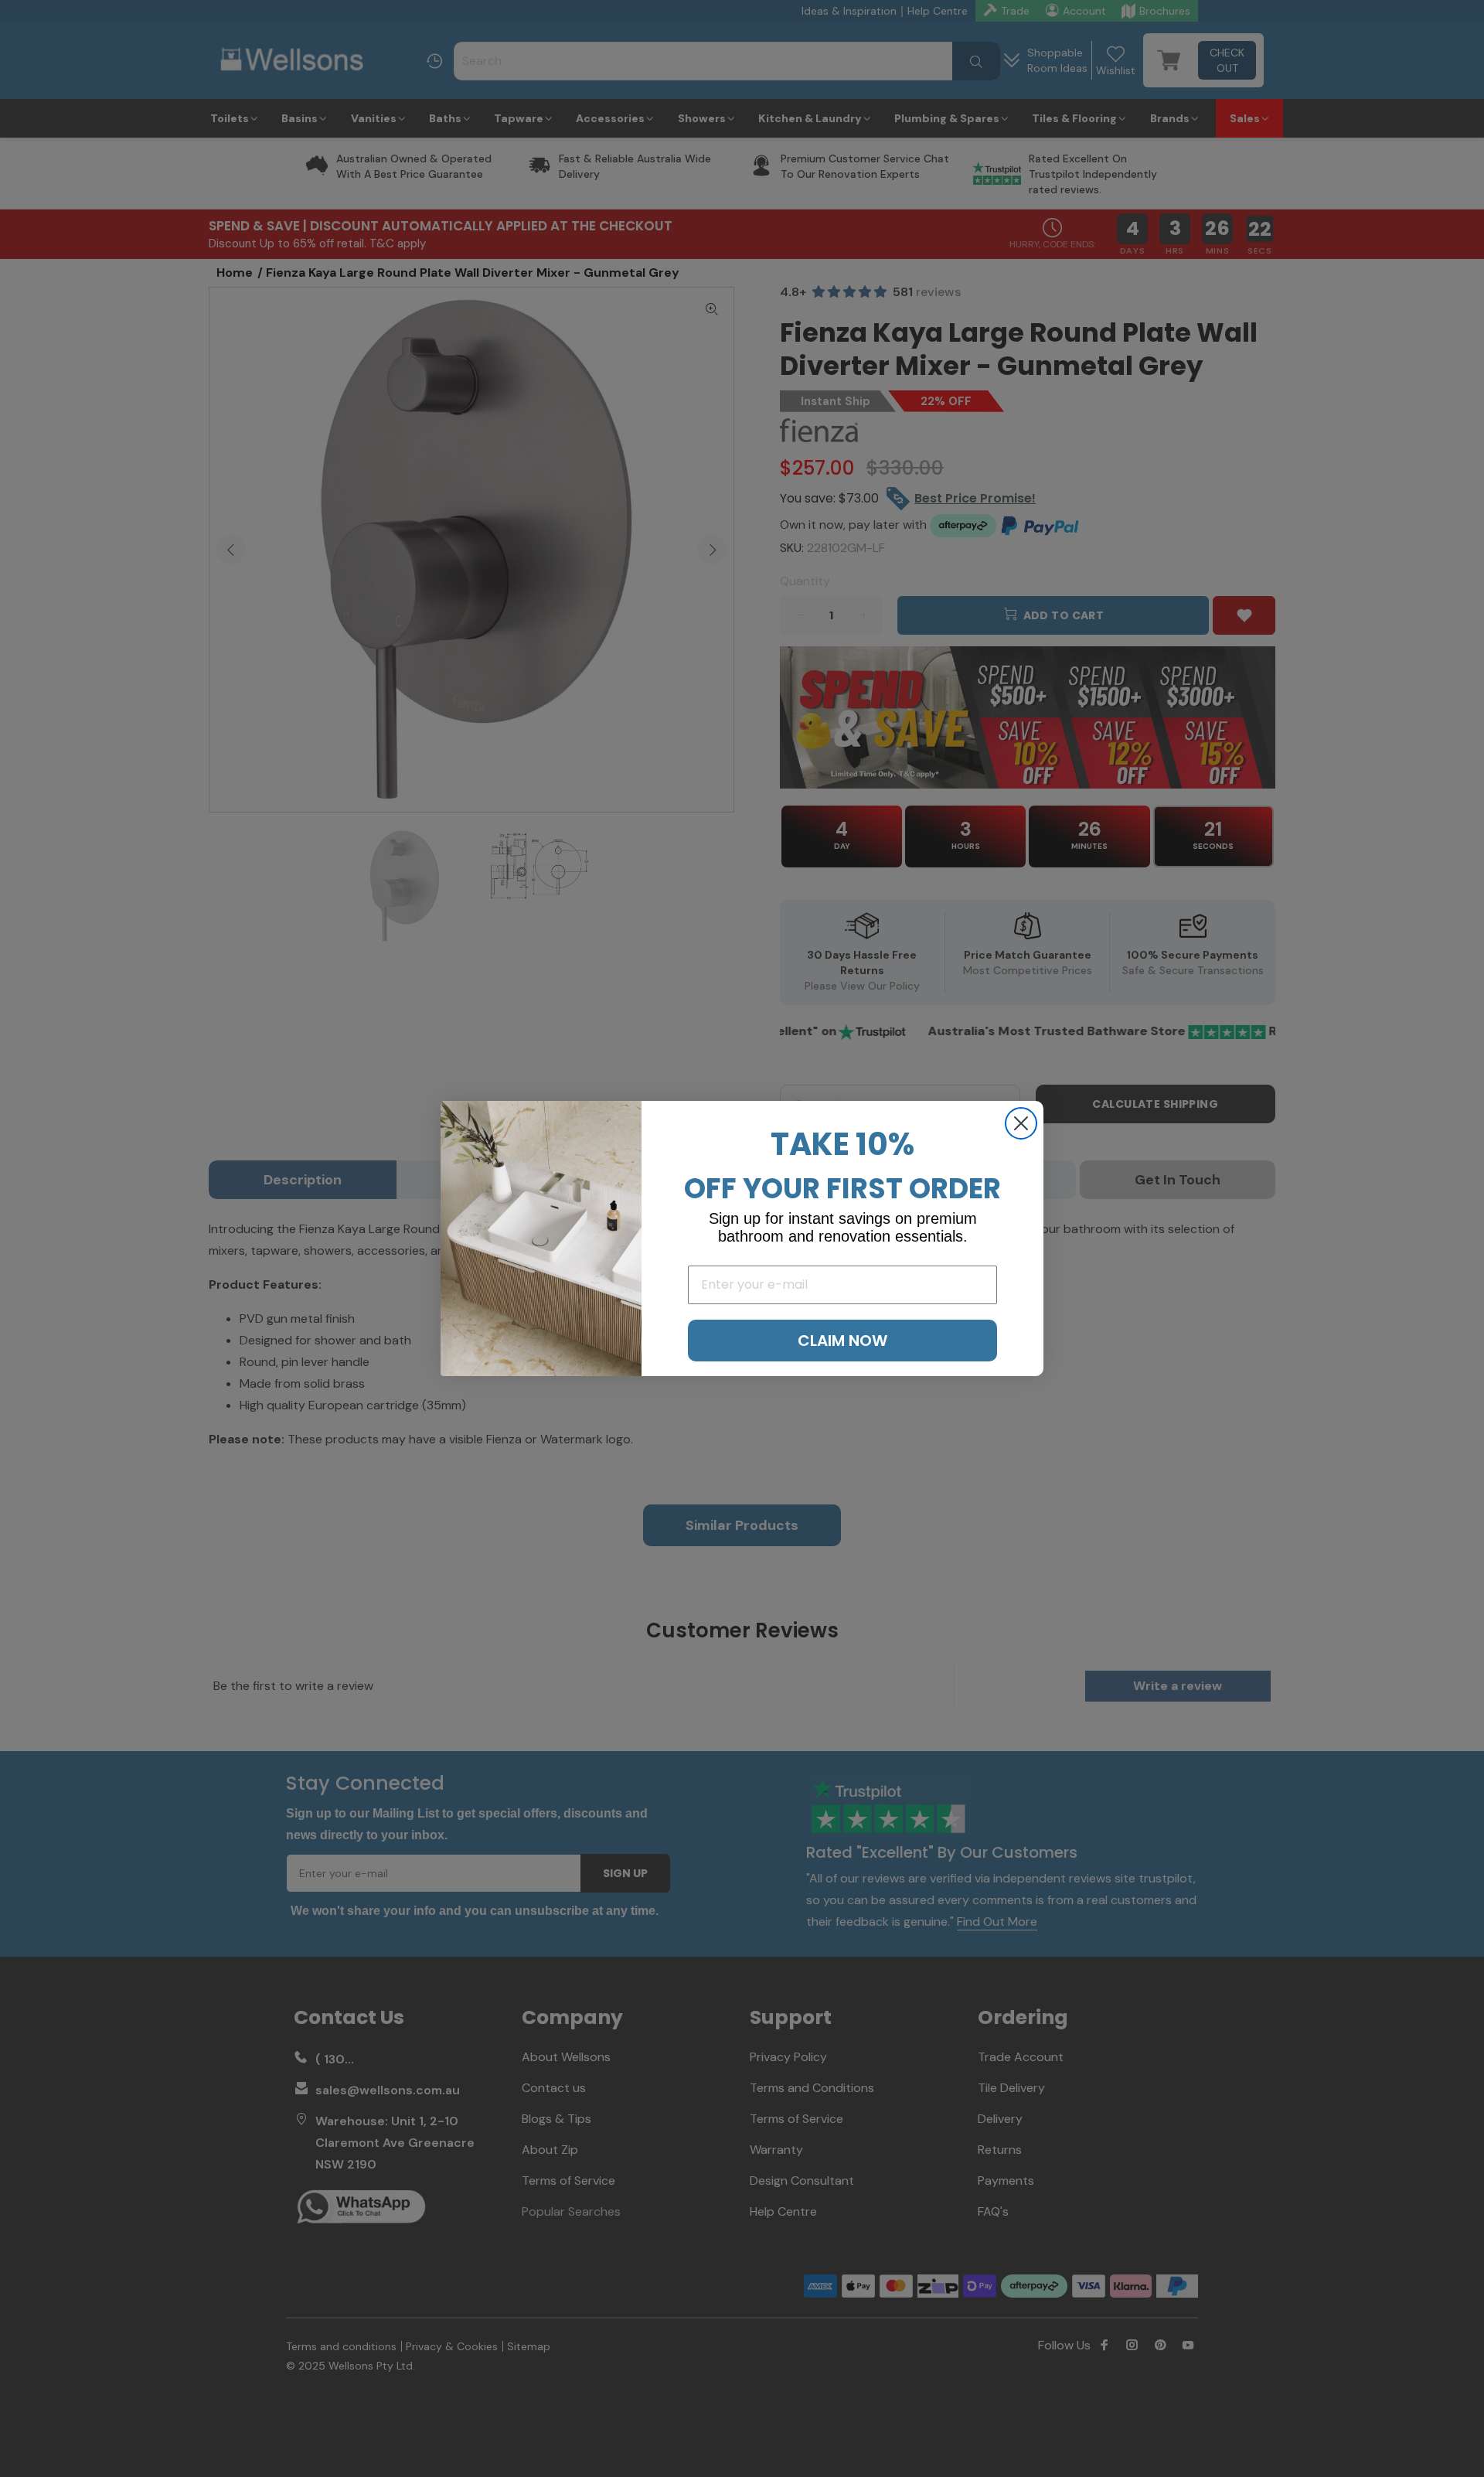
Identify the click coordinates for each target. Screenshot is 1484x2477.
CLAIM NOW (842, 1341)
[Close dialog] (1021, 1123)
